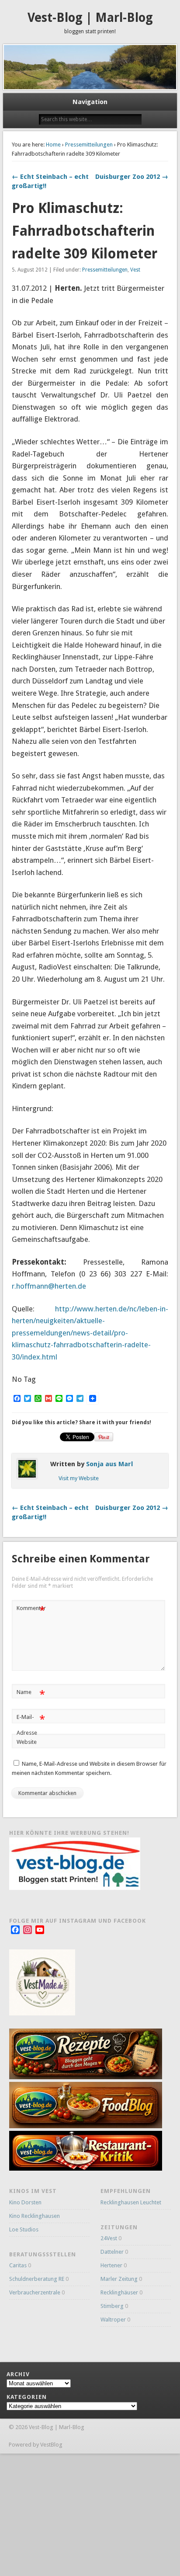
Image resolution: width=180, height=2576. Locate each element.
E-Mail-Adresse (31, 1725)
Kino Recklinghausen (35, 2216)
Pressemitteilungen (89, 145)
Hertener (111, 2265)
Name (31, 1694)
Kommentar (31, 1610)
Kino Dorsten (25, 2202)
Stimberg (112, 2306)
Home (53, 145)
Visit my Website (79, 1478)
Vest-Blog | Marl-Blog (90, 18)
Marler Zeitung (119, 2279)
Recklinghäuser (119, 2292)
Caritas (18, 2265)
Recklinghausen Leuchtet (131, 2202)
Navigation (90, 102)
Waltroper (113, 2320)
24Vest (109, 2238)
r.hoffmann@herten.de (49, 1286)
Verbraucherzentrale (35, 2292)
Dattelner (112, 2252)
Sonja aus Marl (109, 1464)
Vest (135, 270)
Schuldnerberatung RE (37, 2279)
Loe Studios (24, 2229)
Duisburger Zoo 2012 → (132, 177)
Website (27, 1742)
